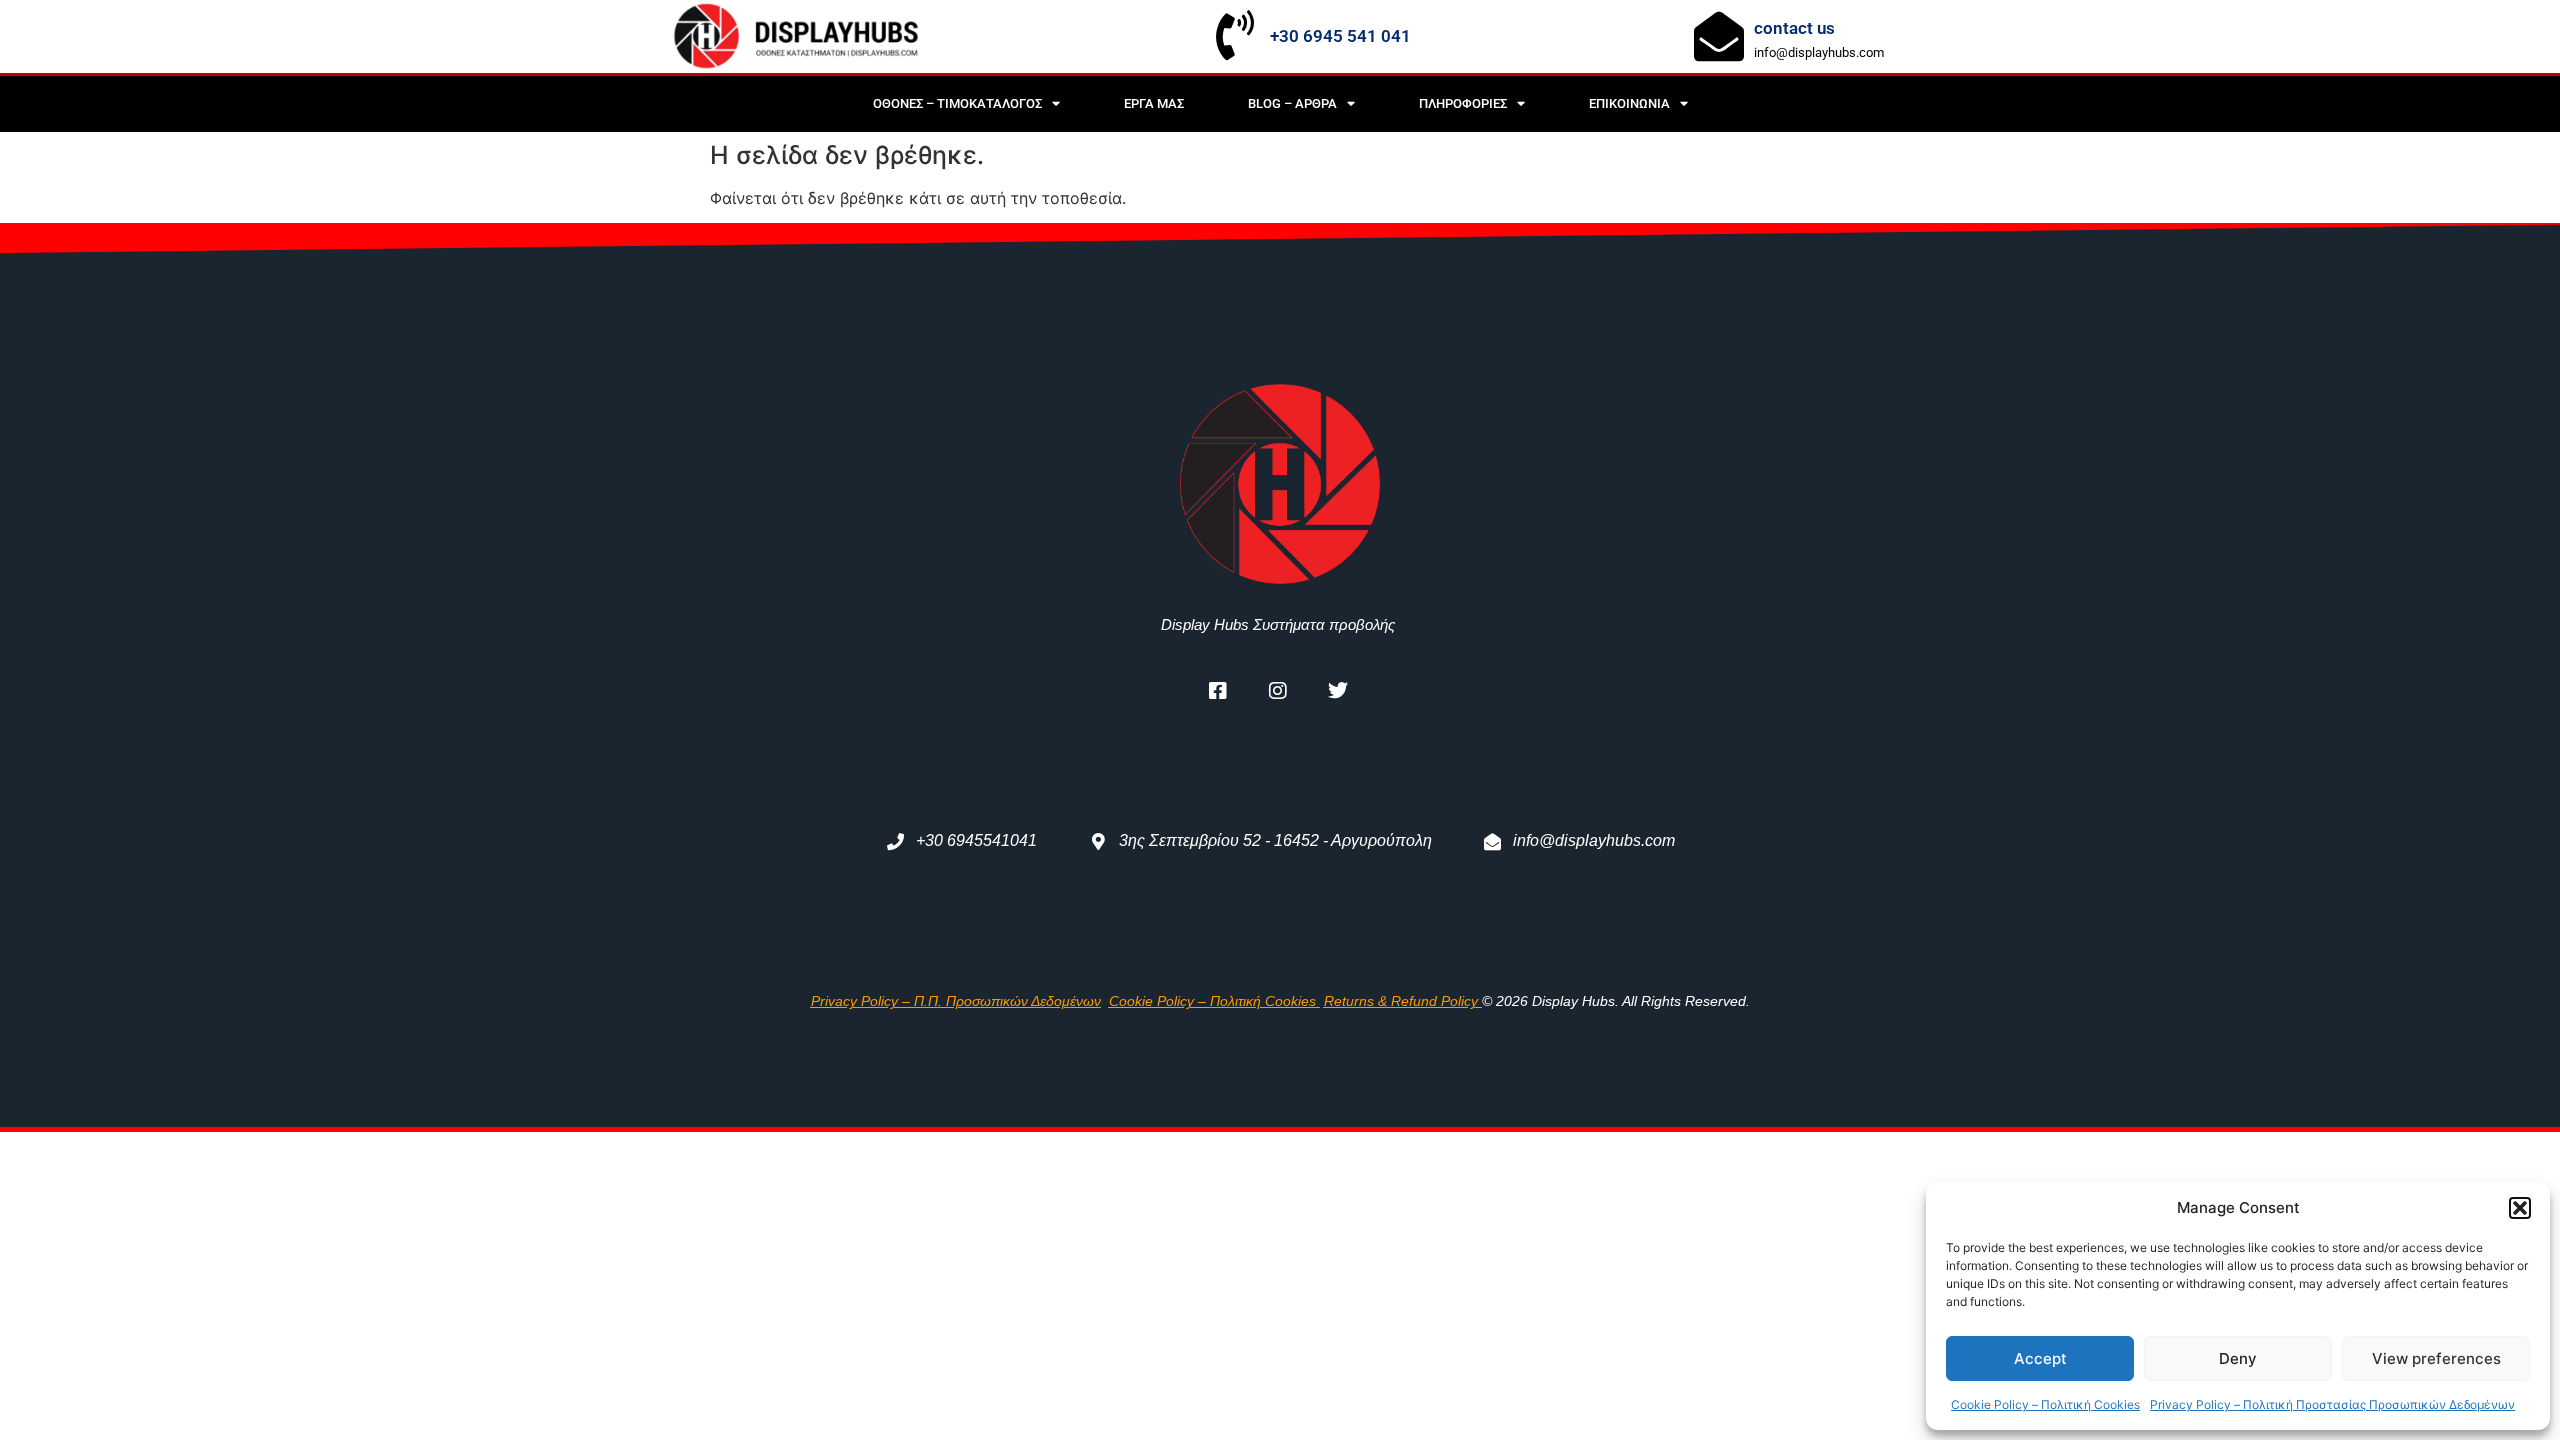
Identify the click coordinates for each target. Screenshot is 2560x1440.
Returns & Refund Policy (1401, 1001)
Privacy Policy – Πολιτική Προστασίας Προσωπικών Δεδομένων (2332, 1404)
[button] (2520, 1208)
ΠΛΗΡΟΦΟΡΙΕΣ (1463, 103)
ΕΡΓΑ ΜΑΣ (1154, 103)
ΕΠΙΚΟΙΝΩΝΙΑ (1629, 103)
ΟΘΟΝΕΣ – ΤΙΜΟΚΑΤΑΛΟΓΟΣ (957, 103)
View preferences (2436, 1358)
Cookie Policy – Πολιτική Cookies (2045, 1404)
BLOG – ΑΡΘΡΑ (1292, 103)
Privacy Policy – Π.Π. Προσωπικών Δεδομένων (956, 1001)
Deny (2238, 1358)
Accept (2040, 1358)
